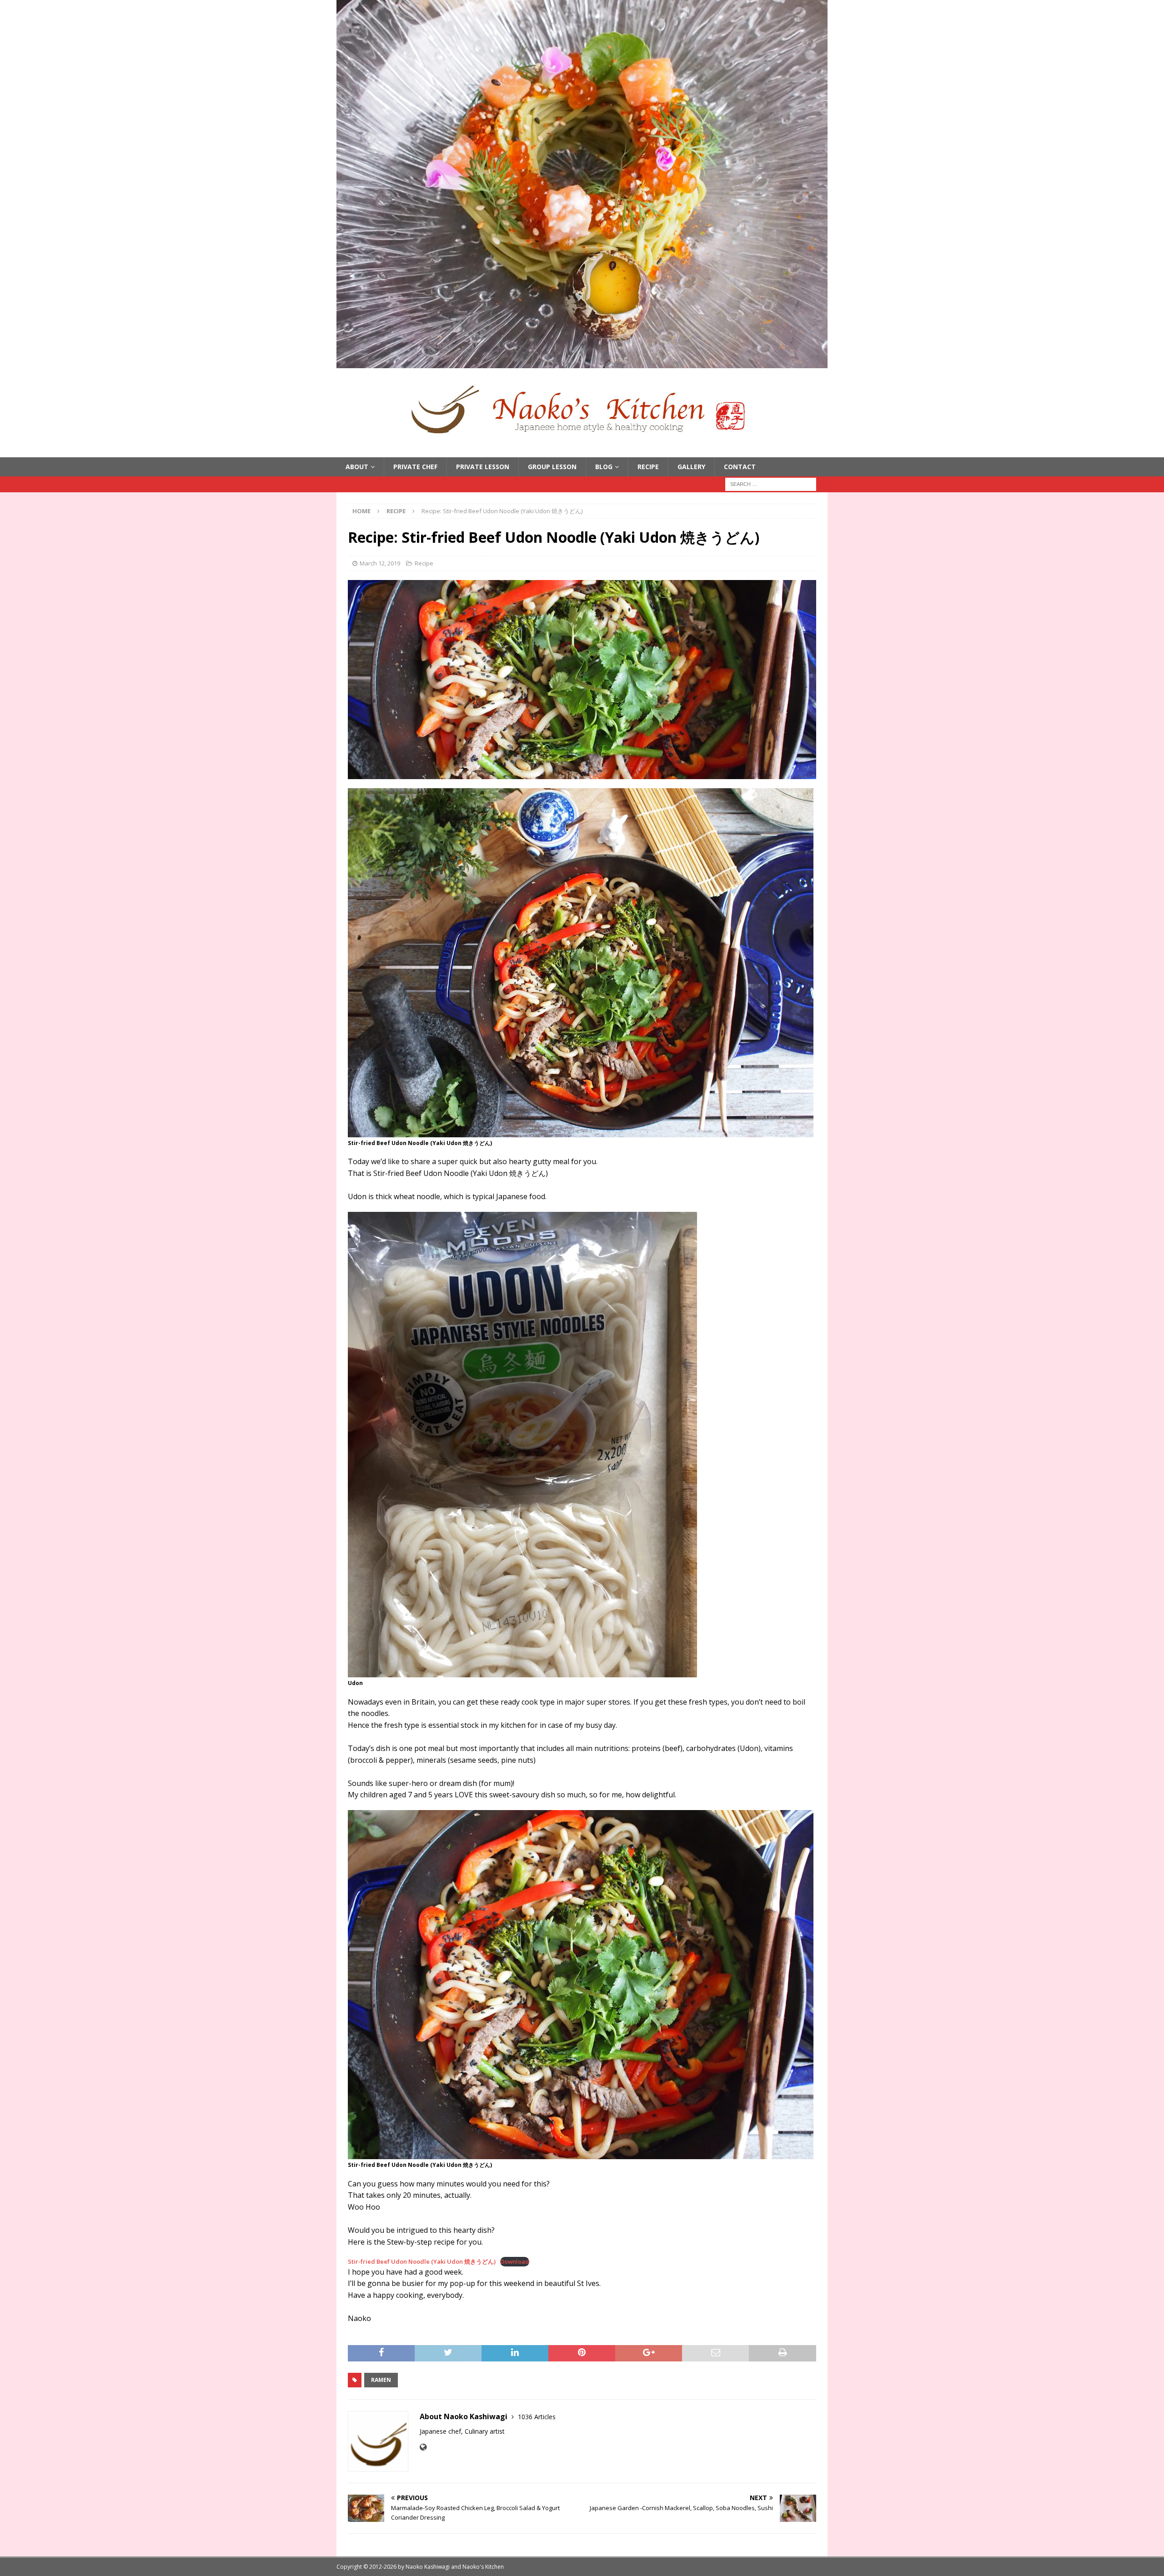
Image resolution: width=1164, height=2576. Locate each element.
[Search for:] (771, 484)
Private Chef (415, 467)
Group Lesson (552, 467)
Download (515, 2261)
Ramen (381, 2380)
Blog (604, 467)
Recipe (648, 467)
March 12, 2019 (380, 563)
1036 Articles (537, 2417)
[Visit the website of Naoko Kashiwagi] (423, 2447)
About (357, 467)
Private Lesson (483, 467)
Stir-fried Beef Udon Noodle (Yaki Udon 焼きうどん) (422, 2261)
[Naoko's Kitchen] (582, 363)
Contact (740, 467)
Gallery (691, 467)
